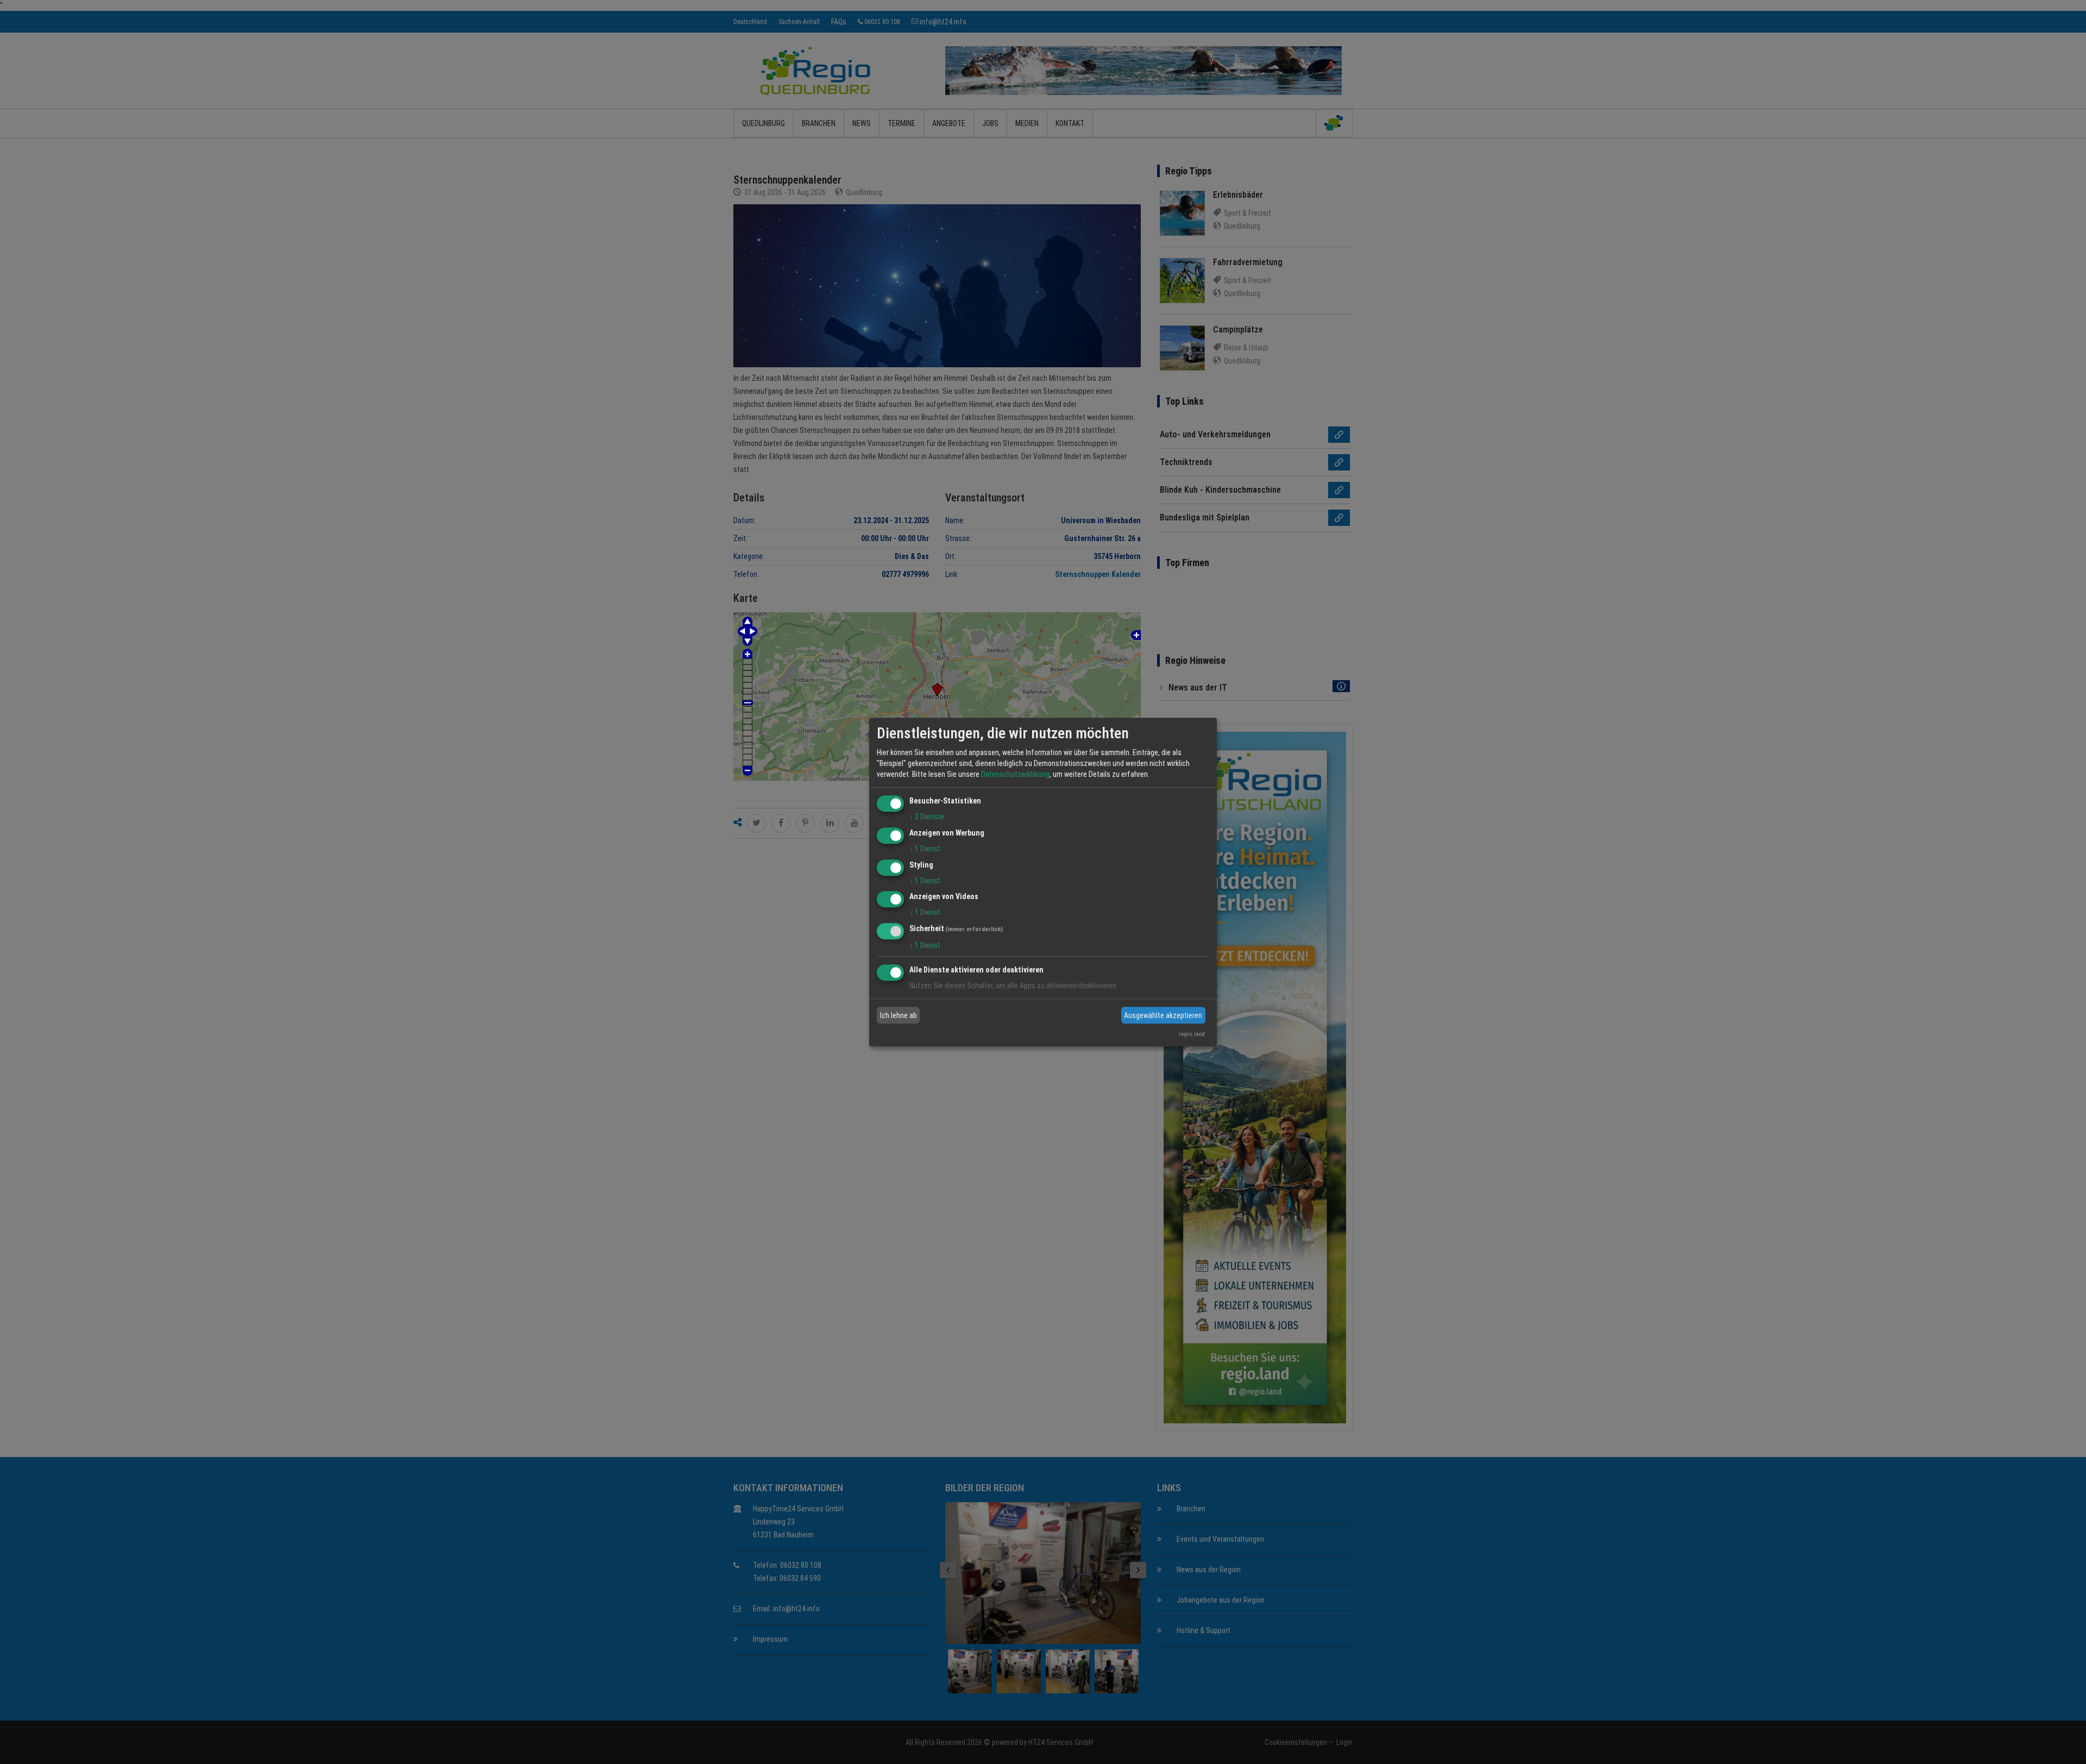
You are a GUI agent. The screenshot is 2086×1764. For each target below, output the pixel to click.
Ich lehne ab (899, 1015)
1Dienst (925, 849)
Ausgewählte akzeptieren (1163, 1015)
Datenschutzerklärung (1015, 774)
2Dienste (927, 817)
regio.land (1192, 1034)
